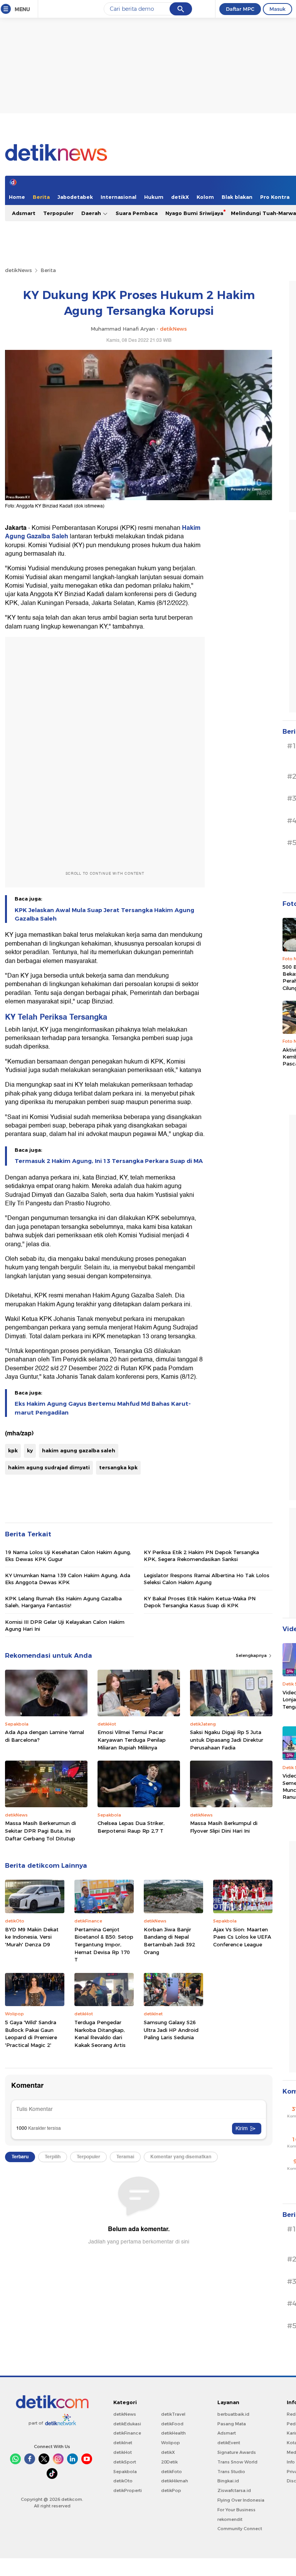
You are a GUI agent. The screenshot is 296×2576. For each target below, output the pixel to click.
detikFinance (127, 2433)
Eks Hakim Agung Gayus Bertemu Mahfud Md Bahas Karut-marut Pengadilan (103, 1408)
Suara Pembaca (137, 213)
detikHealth (173, 2433)
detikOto (123, 2481)
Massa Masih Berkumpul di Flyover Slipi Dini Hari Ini (224, 1827)
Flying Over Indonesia (241, 2500)
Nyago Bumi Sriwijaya (194, 213)
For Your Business (236, 2510)
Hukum (154, 197)
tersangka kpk (118, 1467)
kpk (13, 1450)
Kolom (205, 197)
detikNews (18, 270)
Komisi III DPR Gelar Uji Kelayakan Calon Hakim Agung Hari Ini (65, 1625)
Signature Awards (237, 2452)
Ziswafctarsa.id (234, 2490)
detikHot (123, 2452)
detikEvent (229, 2443)
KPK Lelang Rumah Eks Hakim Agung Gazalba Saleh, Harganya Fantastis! (63, 1602)
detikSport (125, 2462)
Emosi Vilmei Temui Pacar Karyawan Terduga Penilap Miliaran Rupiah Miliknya (132, 1740)
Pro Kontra (275, 197)
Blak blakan (237, 197)
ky (30, 1450)
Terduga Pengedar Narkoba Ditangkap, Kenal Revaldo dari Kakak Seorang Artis (100, 2034)
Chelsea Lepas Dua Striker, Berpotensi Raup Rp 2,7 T (131, 1827)
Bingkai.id (228, 2481)
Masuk (277, 9)
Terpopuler (58, 213)
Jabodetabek (75, 197)
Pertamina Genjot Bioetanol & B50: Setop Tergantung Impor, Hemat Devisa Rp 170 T (104, 1944)
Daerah (92, 213)
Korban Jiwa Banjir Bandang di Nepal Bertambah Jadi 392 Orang (169, 1941)
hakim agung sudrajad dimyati (49, 1467)
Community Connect (240, 2529)
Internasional (119, 197)
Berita (41, 197)
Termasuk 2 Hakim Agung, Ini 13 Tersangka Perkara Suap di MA (109, 1161)
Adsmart (24, 213)
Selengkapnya (252, 1655)
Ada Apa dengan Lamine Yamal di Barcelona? (45, 1736)
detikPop (171, 2490)
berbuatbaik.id (233, 2414)
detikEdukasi (127, 2424)
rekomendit (230, 2519)
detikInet (123, 2443)
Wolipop (171, 2443)
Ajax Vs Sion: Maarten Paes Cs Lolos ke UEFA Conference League (242, 1937)
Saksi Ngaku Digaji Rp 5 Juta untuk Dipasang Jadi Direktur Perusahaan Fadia (227, 1740)
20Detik (169, 2462)
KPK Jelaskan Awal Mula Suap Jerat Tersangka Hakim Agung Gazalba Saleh (104, 914)
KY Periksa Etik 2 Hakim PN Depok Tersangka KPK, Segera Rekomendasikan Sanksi (201, 1556)
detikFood (172, 2424)
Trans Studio (231, 2472)
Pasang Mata (232, 2424)
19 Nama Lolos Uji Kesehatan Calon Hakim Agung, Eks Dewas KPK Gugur (68, 1556)
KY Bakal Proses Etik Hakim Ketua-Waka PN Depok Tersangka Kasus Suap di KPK (200, 1602)
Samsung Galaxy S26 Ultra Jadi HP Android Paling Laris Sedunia (171, 2030)
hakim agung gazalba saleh (79, 1450)
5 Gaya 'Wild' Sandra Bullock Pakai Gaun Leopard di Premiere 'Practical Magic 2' (31, 2034)
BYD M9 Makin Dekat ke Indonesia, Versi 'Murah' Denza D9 (32, 1937)
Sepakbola (125, 2472)
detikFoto (172, 2472)
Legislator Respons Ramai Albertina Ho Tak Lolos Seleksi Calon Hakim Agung (207, 1579)
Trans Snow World (237, 2462)
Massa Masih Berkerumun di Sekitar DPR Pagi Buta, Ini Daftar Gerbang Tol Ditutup (40, 1831)
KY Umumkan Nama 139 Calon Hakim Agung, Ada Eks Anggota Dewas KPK (68, 1579)
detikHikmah (175, 2481)
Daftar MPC (240, 9)
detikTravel (173, 2414)
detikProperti (128, 2490)
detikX (180, 197)
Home (17, 197)
